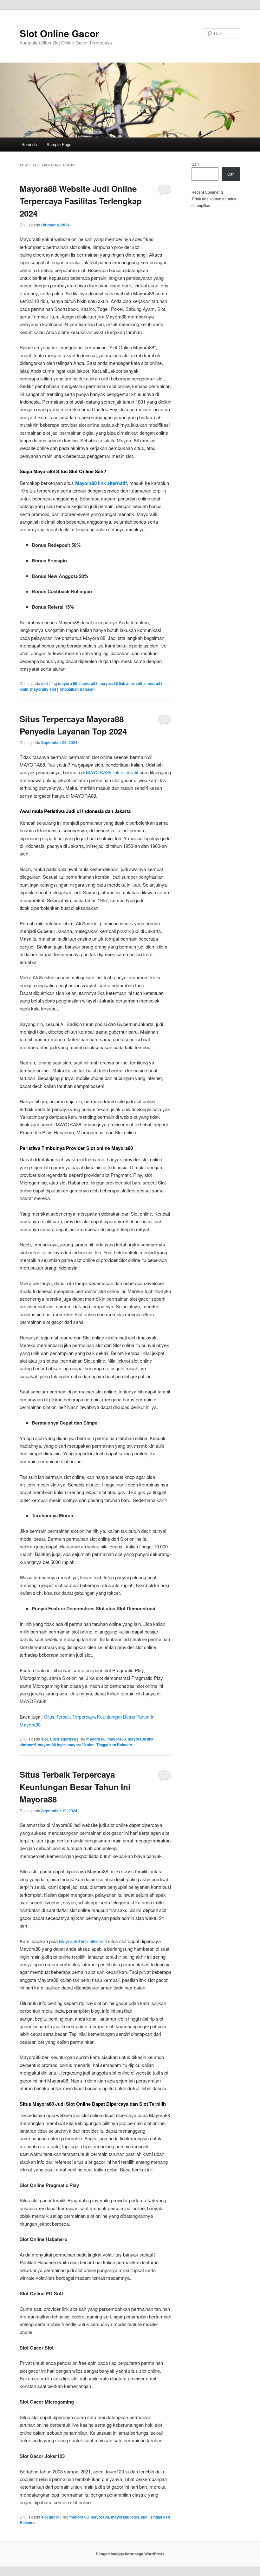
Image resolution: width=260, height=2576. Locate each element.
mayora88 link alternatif (121, 683)
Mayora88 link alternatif (83, 1941)
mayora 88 (68, 683)
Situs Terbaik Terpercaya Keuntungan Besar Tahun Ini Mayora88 (75, 1787)
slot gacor (50, 2517)
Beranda (29, 144)
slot (45, 683)
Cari (195, 164)
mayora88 (88, 683)
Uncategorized (63, 1739)
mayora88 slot (43, 689)
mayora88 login (52, 1745)
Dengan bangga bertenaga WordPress (130, 2554)
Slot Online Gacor (59, 33)
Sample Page (59, 144)
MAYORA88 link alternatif (112, 772)
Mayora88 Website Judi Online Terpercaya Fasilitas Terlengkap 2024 (81, 201)
